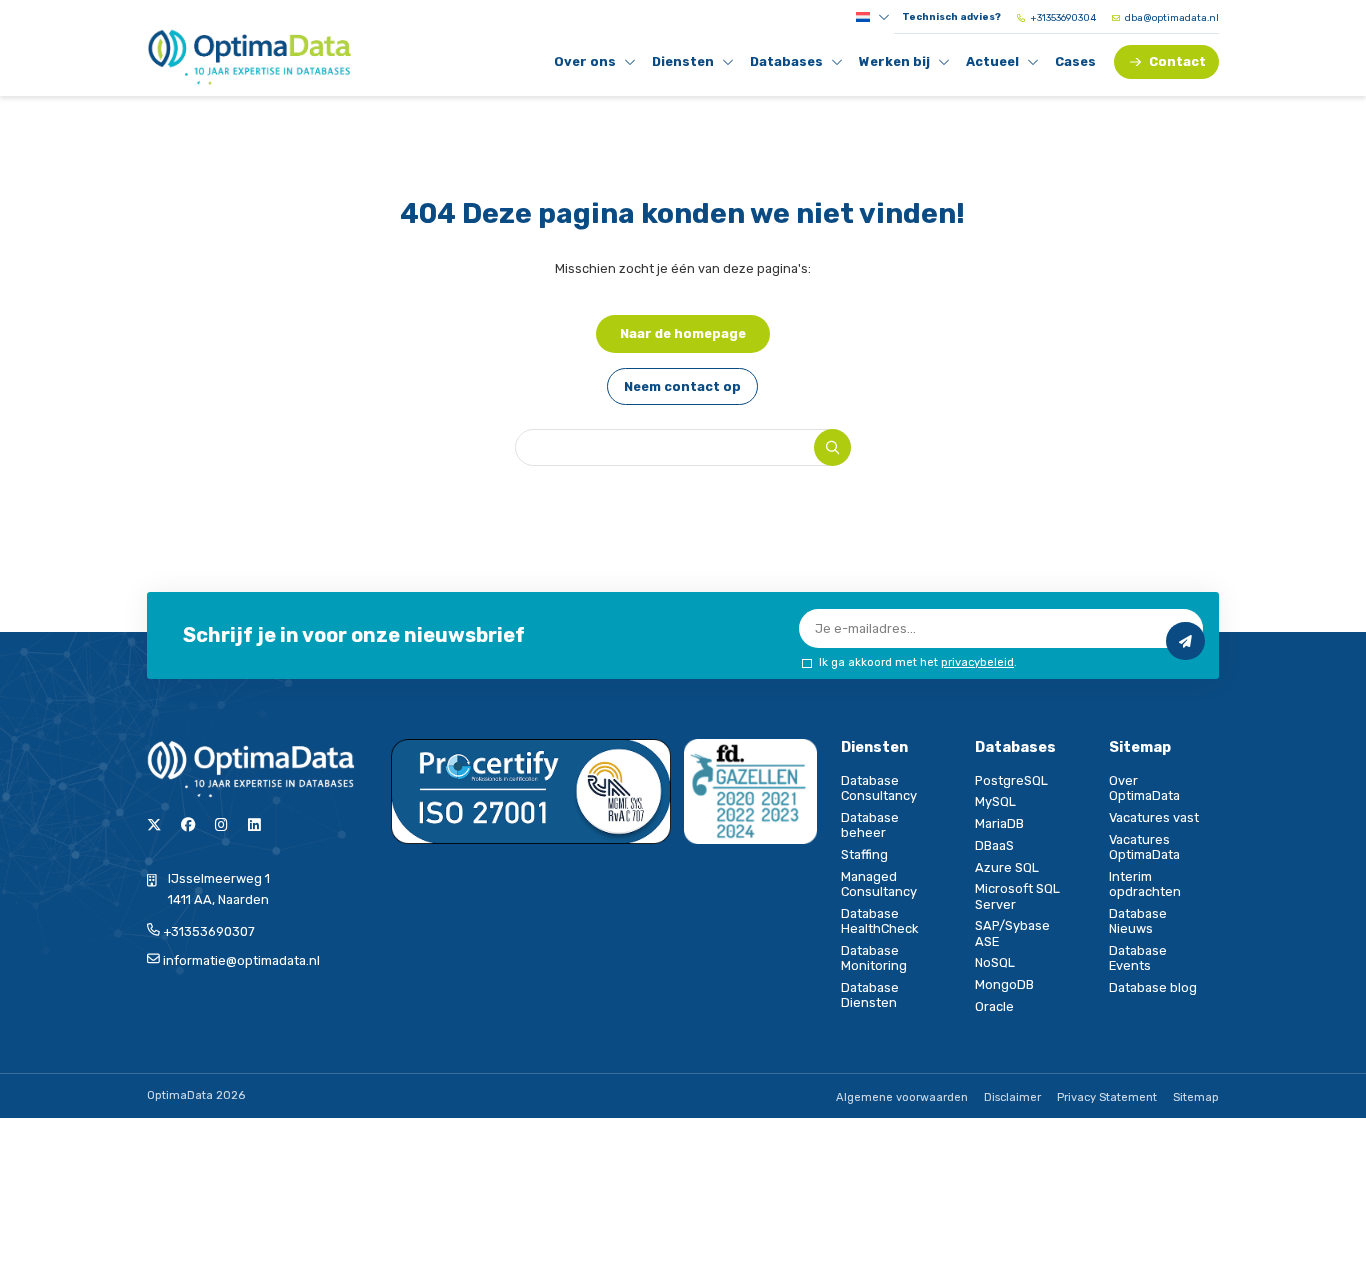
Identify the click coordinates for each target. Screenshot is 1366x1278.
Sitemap (1196, 1097)
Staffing (864, 854)
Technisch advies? (951, 17)
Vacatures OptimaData (1144, 847)
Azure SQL (1007, 867)
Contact (1177, 61)
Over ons (588, 64)
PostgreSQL (1011, 780)
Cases (1075, 61)
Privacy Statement (1107, 1097)
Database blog (1153, 987)
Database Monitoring (874, 958)
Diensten (686, 64)
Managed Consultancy (879, 884)
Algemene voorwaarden (902, 1097)
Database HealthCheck (879, 921)
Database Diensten (870, 995)
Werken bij (895, 64)
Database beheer (870, 825)
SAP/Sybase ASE (1012, 933)
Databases (787, 64)
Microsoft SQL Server (1017, 896)
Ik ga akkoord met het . (918, 662)
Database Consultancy (879, 788)
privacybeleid (977, 662)
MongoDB (1004, 984)
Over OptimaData (1144, 788)
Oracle (994, 1006)
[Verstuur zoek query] (832, 447)
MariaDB (999, 823)
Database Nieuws (1138, 921)
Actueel (1000, 64)
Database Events (1138, 958)
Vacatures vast (1154, 817)
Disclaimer (1012, 1097)
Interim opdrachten (1145, 884)
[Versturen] (1185, 641)
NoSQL (995, 962)
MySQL (995, 801)
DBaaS (994, 845)
